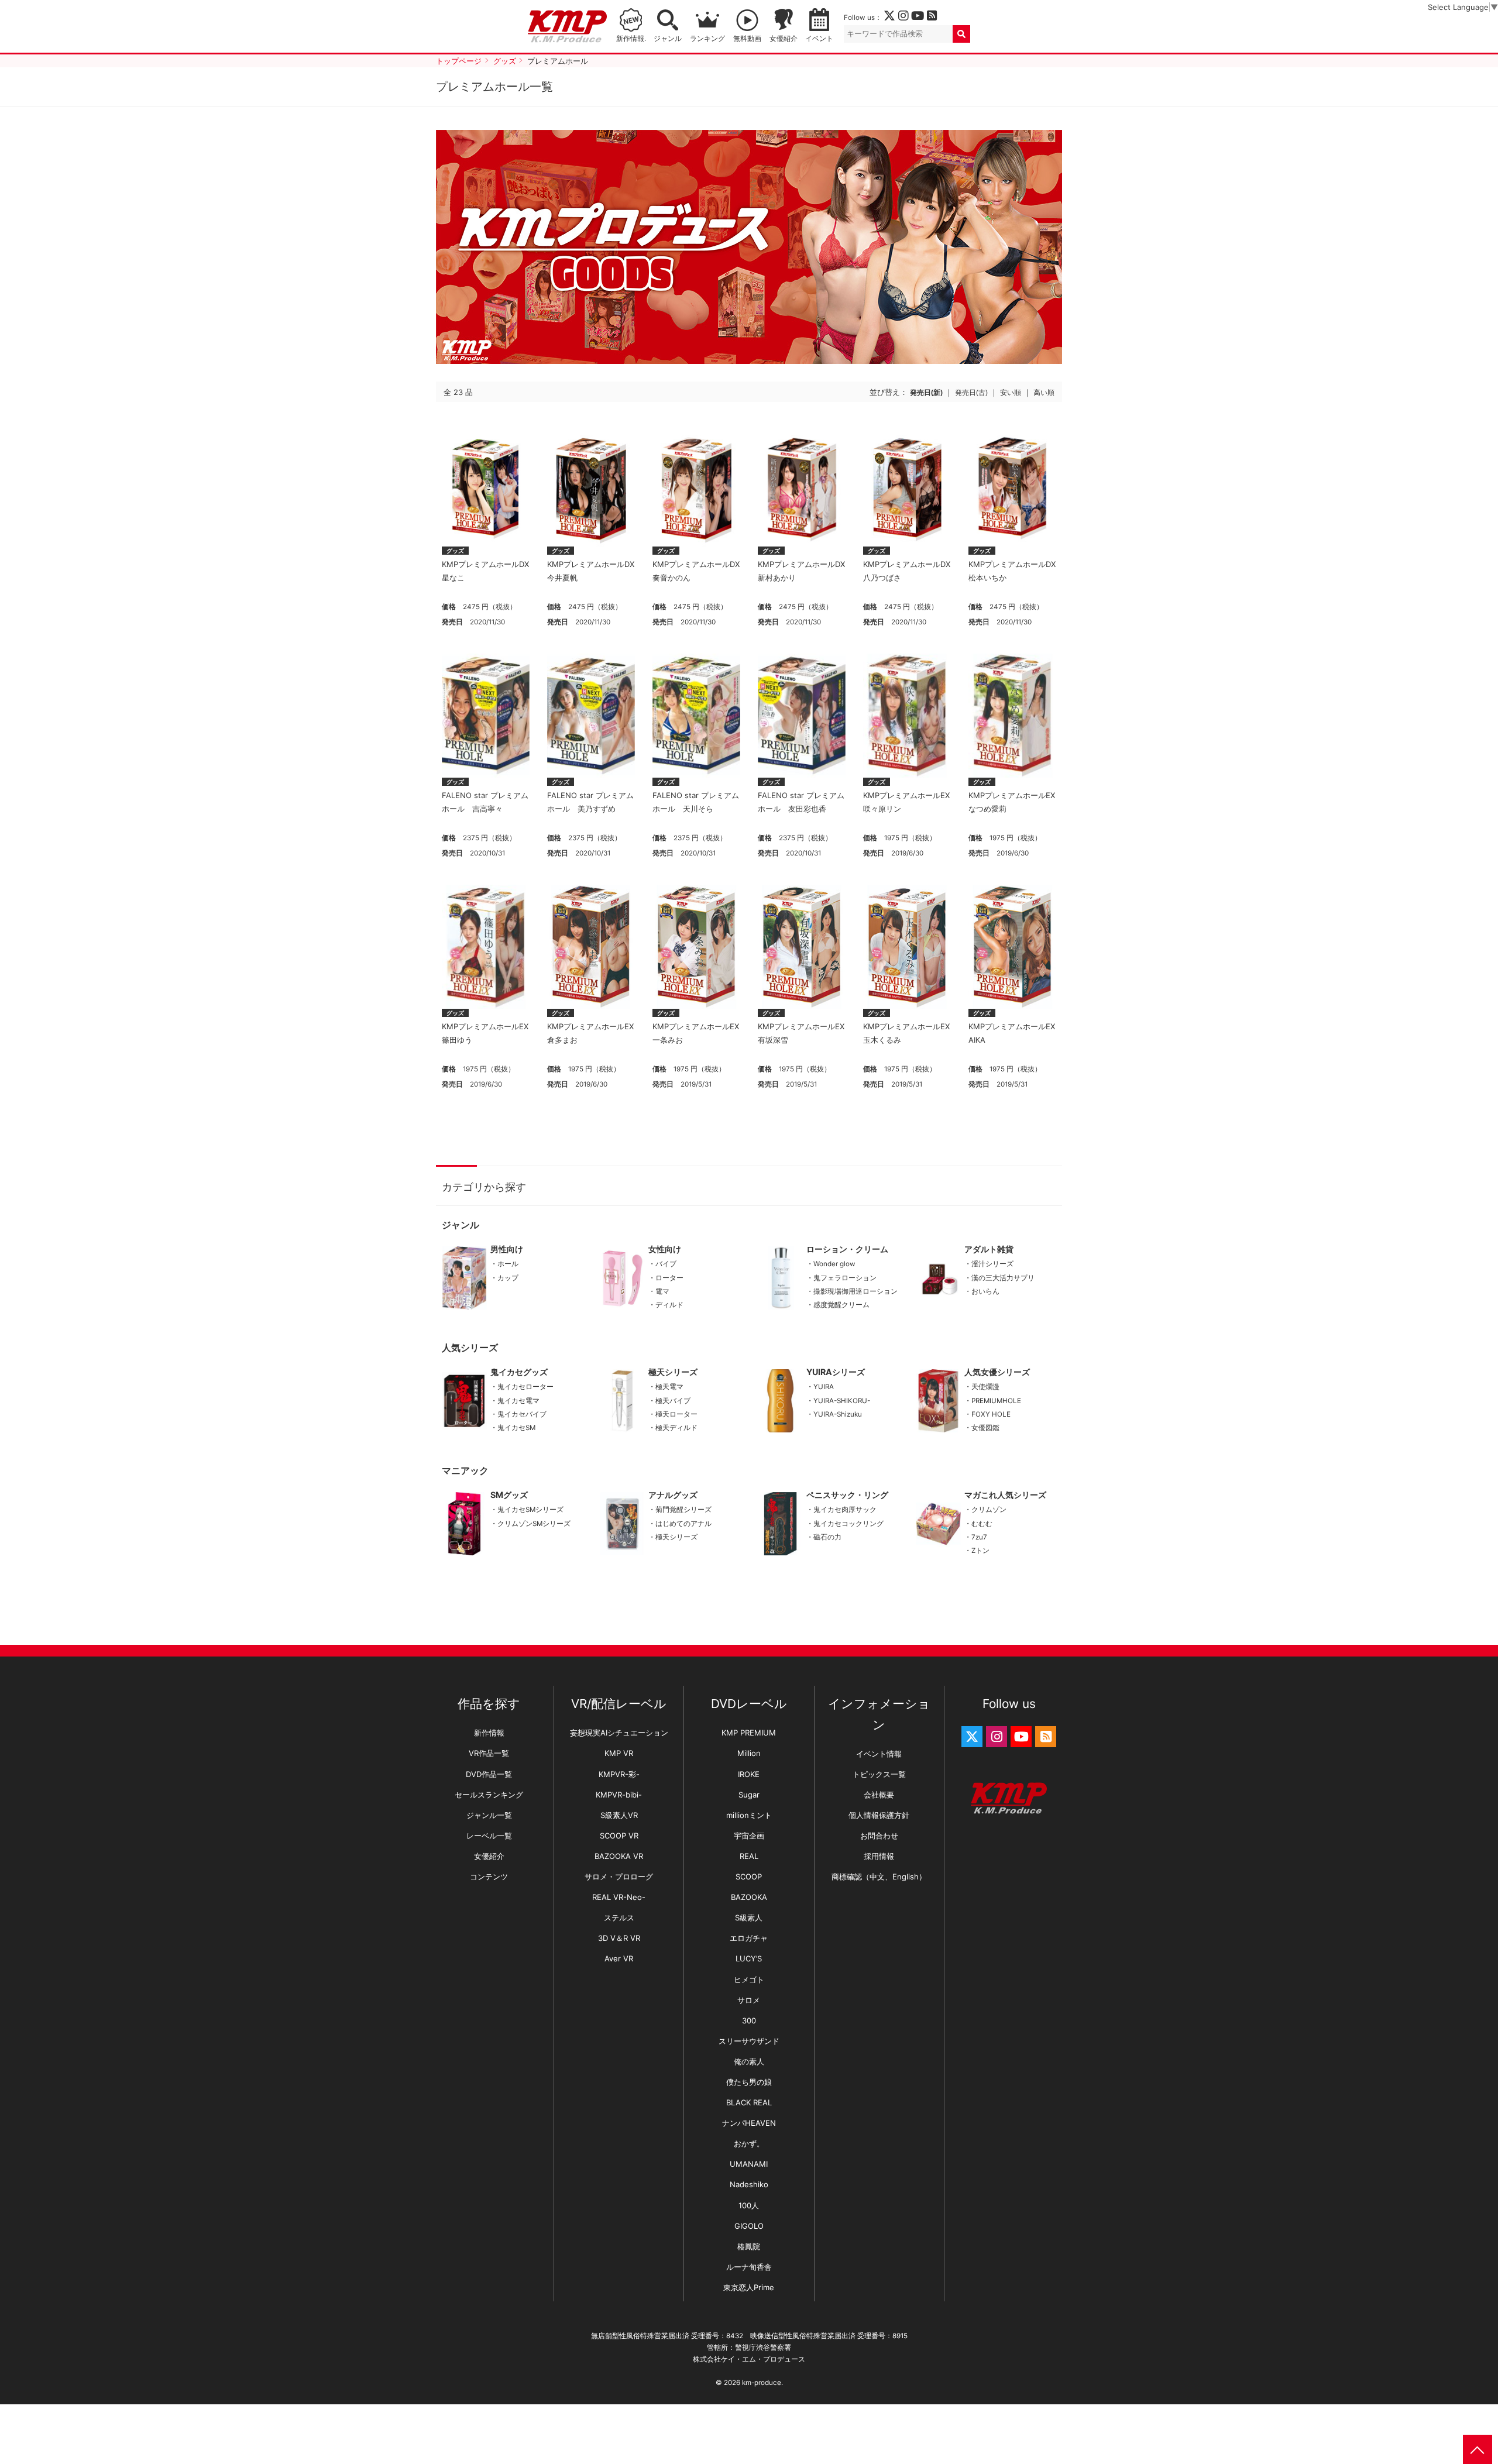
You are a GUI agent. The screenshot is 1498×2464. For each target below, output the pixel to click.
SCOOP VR (619, 1836)
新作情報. (631, 39)
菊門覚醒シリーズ (683, 1510)
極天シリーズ (673, 1372)
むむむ (982, 1524)
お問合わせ (879, 1836)
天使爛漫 (985, 1387)
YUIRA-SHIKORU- (842, 1401)
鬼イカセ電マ (518, 1401)
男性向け (507, 1249)
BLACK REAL (749, 2102)
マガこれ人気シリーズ (1005, 1495)
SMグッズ (509, 1495)
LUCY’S (749, 1958)
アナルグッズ (673, 1495)
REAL (749, 1856)
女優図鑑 (985, 1428)
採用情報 (879, 1856)
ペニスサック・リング (847, 1495)
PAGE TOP (1478, 2449)
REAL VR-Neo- (619, 1897)
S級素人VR (619, 1815)
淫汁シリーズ (992, 1264)
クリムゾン (989, 1510)
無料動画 (747, 39)
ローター (669, 1278)
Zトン (980, 1551)
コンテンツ (489, 1877)
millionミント (749, 1815)
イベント (819, 39)
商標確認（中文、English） (879, 1877)
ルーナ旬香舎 (749, 2267)
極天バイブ (673, 1401)
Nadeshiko (749, 2184)
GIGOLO (749, 2226)
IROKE (749, 1774)
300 (749, 2020)
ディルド (669, 1305)
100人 (749, 2205)
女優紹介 (784, 39)
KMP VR (619, 1753)
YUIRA (824, 1387)
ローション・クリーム (847, 1249)
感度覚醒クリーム (841, 1305)
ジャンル (668, 39)
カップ (508, 1278)
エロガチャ (749, 1938)
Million (749, 1753)
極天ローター (676, 1414)
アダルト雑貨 (989, 1249)
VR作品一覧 (489, 1753)
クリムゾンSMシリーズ (534, 1524)
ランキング (707, 39)
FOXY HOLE (991, 1414)
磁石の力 (827, 1537)
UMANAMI (749, 2164)
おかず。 (749, 2143)
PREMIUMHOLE (996, 1401)
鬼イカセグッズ (519, 1372)
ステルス (619, 1917)
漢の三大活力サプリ (1003, 1278)
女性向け (665, 1249)
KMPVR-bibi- (619, 1795)
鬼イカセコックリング (848, 1524)
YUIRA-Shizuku (838, 1414)
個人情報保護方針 (879, 1815)
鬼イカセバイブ (522, 1414)
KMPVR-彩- (619, 1774)
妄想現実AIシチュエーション (619, 1733)
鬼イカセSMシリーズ (530, 1510)
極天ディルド (676, 1428)
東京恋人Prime (749, 2287)
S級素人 (749, 1917)
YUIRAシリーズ (836, 1372)
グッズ (455, 551)
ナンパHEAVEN (749, 2123)
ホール (508, 1264)
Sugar (749, 1795)
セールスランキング (489, 1795)
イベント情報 (879, 1754)
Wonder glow (834, 1264)
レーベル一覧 (489, 1836)
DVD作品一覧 (489, 1774)
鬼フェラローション (845, 1278)
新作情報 (489, 1733)
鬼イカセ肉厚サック (845, 1510)
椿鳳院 (749, 2246)
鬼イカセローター (525, 1387)
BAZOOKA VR (619, 1856)
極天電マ (669, 1387)
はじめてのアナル (683, 1524)
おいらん (985, 1291)
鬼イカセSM (516, 1428)
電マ (662, 1291)
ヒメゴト (749, 1980)
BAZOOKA (749, 1897)
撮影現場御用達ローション (855, 1291)
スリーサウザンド (749, 2041)
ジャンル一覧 (489, 1815)
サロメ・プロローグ (619, 1877)
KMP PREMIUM (749, 1733)
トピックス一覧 (879, 1774)
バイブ (666, 1264)
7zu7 (979, 1537)
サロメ (749, 2000)
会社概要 (879, 1795)
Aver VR (619, 1958)
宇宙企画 (749, 1836)
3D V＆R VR (619, 1938)
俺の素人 (749, 2061)
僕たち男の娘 (749, 2082)
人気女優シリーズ (997, 1372)
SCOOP (749, 1877)
